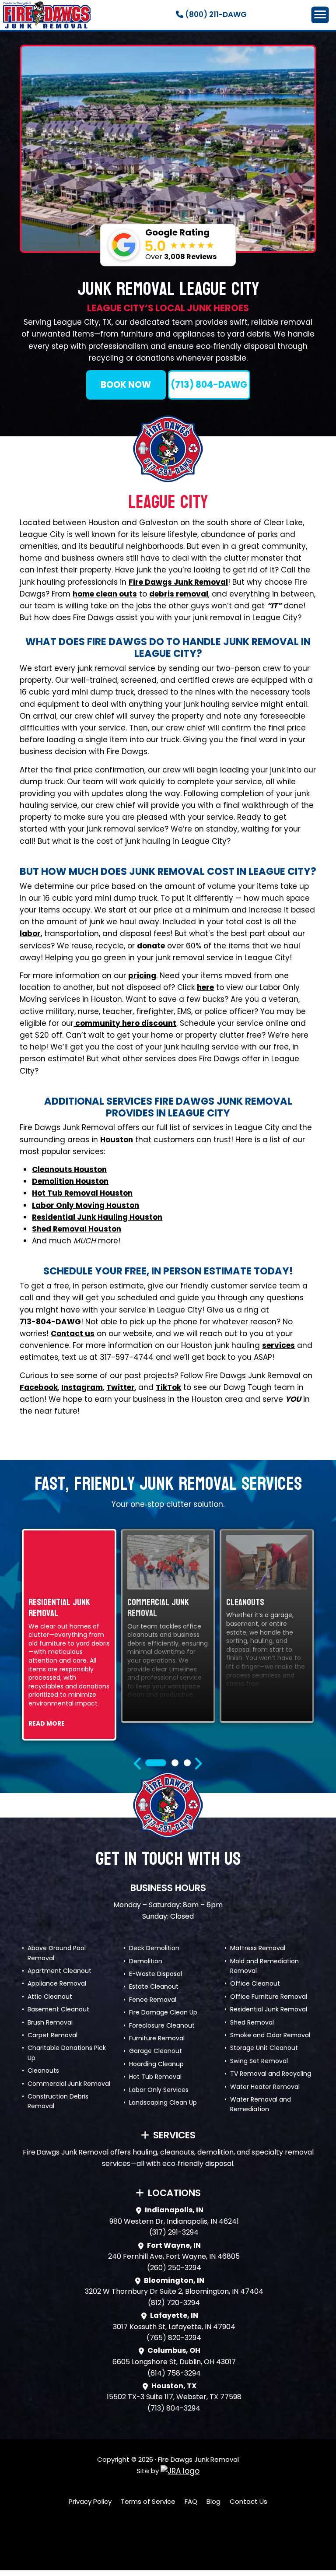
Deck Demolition (154, 1948)
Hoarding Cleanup (156, 2064)
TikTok (168, 1387)
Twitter (121, 1387)
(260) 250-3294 (174, 2268)
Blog (213, 2501)
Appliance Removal (57, 1983)
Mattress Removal (258, 1948)
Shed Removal (252, 2022)
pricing (142, 976)
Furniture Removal (157, 2038)
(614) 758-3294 (174, 2373)
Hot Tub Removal (155, 2077)
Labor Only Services (159, 2090)
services (278, 1345)
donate (151, 946)
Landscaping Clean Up (163, 2102)
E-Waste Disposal (156, 1974)
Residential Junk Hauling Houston (97, 1217)
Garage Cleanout (156, 2051)
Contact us (73, 1334)
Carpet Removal (52, 2035)
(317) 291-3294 (174, 2232)
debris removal (179, 594)
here (205, 987)
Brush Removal (50, 2022)
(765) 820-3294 (174, 2338)
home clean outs (105, 594)
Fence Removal (153, 2000)
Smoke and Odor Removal (270, 2035)
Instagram (82, 1387)
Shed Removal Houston (77, 1229)
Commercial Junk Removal (69, 2084)
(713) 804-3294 (174, 2408)
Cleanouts (43, 2071)
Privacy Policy (90, 2501)
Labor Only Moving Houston (86, 1205)
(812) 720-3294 (174, 2303)
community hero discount (125, 1023)
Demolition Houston (70, 1181)
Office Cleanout (255, 1983)
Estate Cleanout (154, 1986)
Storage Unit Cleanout (264, 2048)
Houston (117, 1140)
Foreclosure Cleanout (162, 2025)
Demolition (146, 1961)
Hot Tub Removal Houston (82, 1193)
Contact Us (248, 2501)
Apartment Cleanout (59, 1971)
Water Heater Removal (265, 2087)
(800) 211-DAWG (215, 14)
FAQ (191, 2501)
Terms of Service (148, 2501)
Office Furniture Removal (269, 1997)
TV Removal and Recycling (271, 2074)
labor (30, 934)
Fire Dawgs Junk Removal (178, 582)
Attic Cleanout (50, 1997)
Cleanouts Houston (69, 1169)
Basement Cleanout (58, 2009)
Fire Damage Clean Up (163, 2012)
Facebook (39, 1387)
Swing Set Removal (259, 2061)
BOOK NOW (126, 385)
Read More (47, 1723)
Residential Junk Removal (269, 2009)
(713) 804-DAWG (209, 385)
